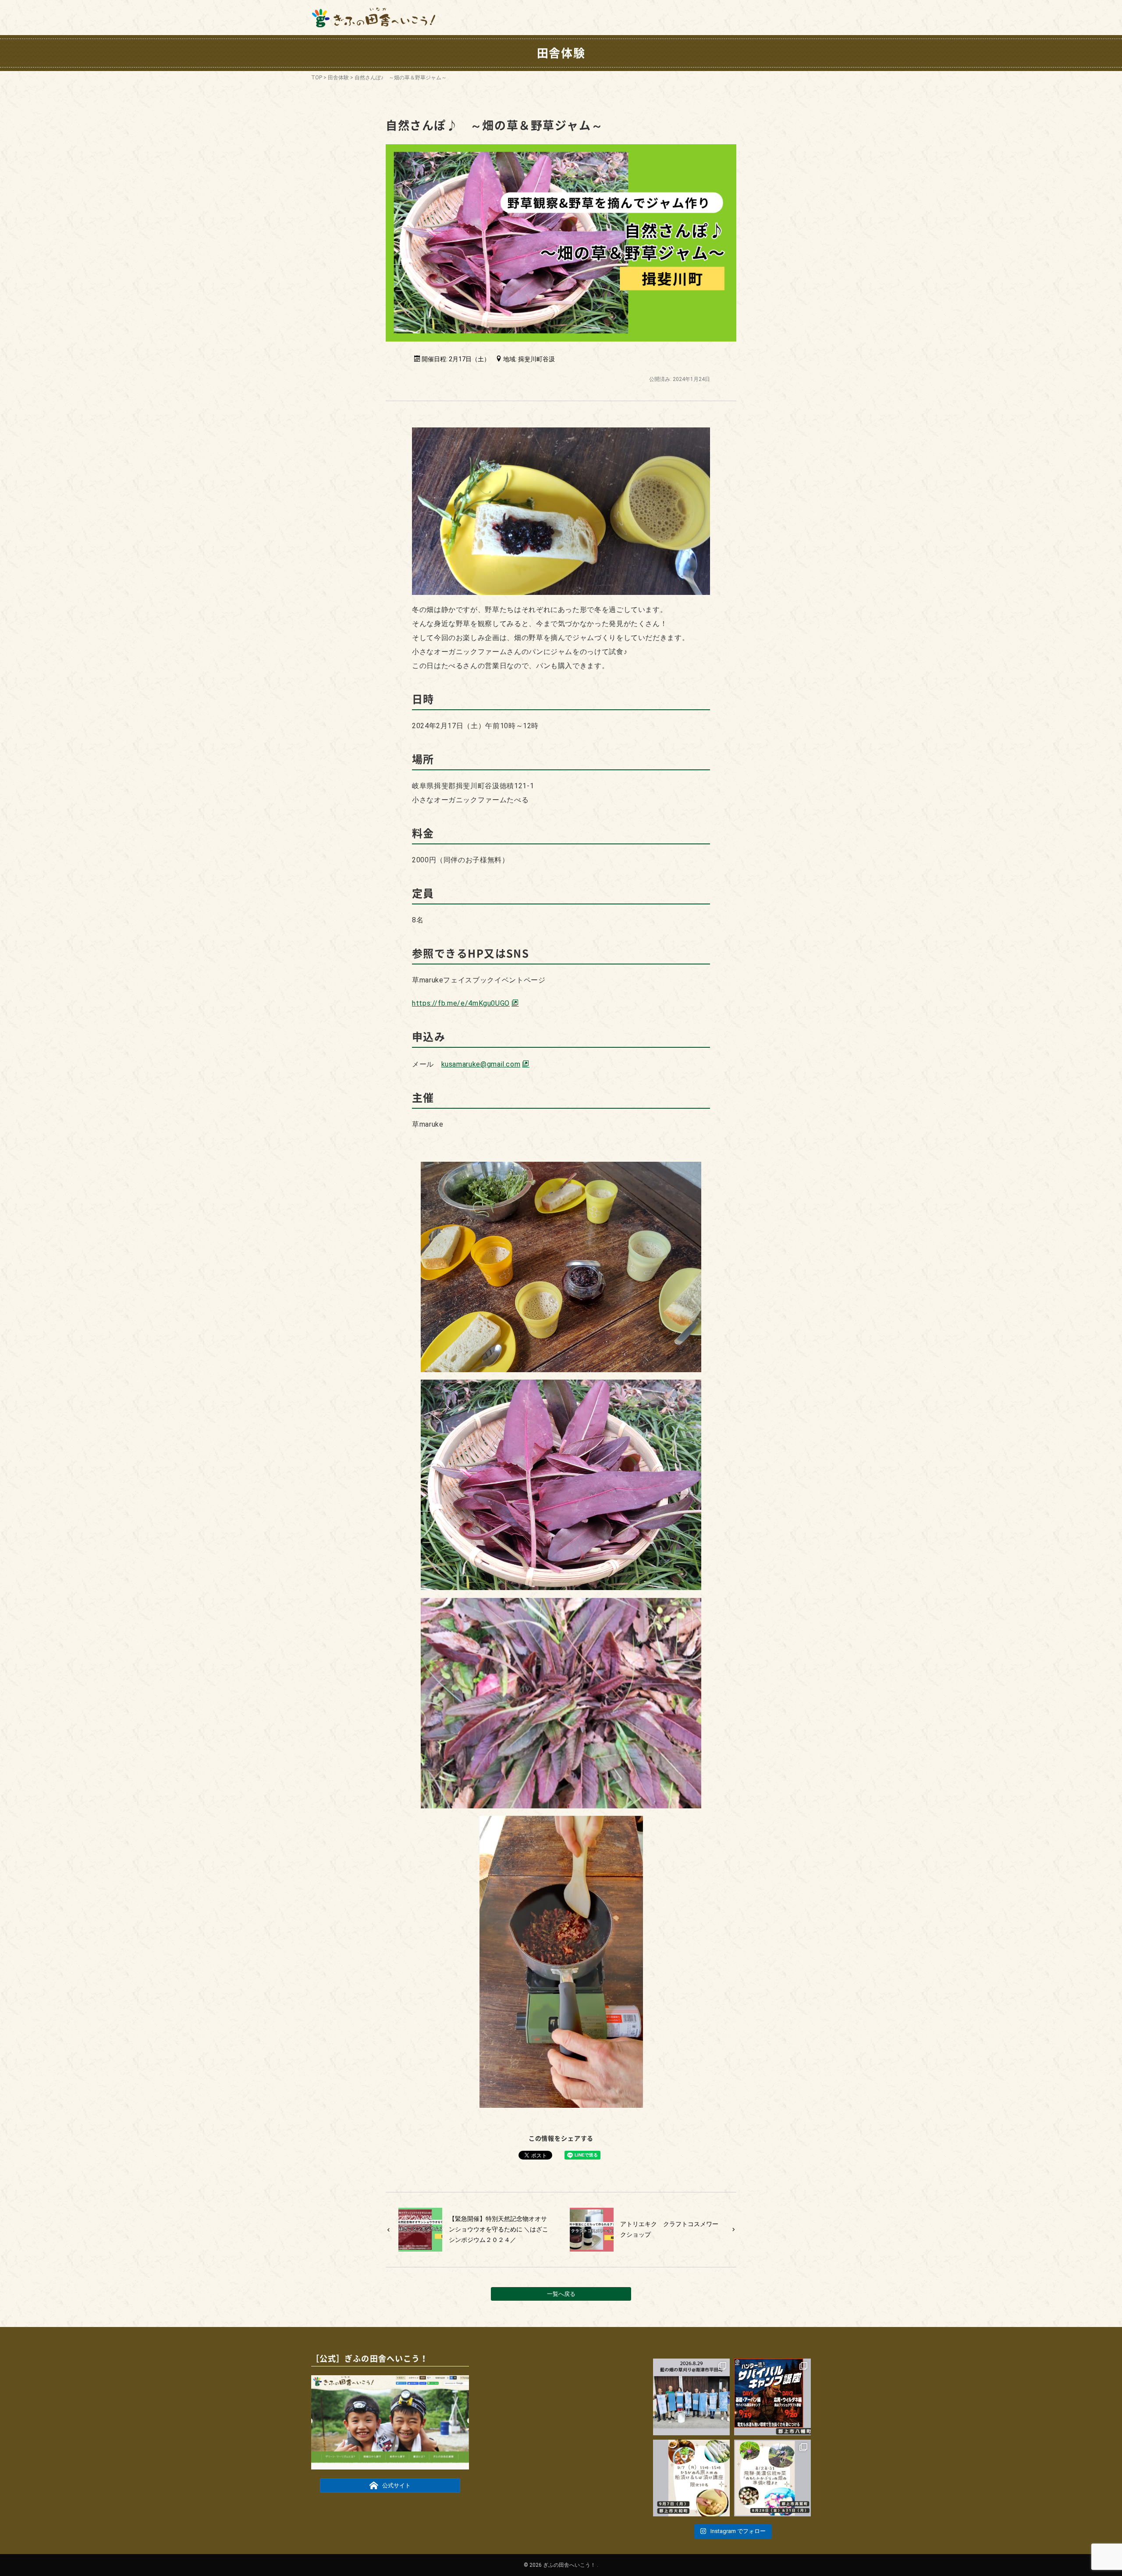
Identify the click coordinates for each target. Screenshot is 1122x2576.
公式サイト (396, 2486)
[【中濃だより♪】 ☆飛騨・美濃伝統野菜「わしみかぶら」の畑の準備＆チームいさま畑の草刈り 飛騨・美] (772, 2478)
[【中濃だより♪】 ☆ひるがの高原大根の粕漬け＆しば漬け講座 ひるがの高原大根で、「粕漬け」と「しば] (691, 2478)
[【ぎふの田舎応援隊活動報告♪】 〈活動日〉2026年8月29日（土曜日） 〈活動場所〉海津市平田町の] (691, 2397)
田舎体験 (338, 78)
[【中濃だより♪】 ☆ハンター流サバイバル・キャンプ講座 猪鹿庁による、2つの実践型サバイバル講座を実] (772, 2397)
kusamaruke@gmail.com (481, 1064)
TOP (317, 78)
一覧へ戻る (561, 2294)
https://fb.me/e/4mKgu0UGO (461, 1003)
